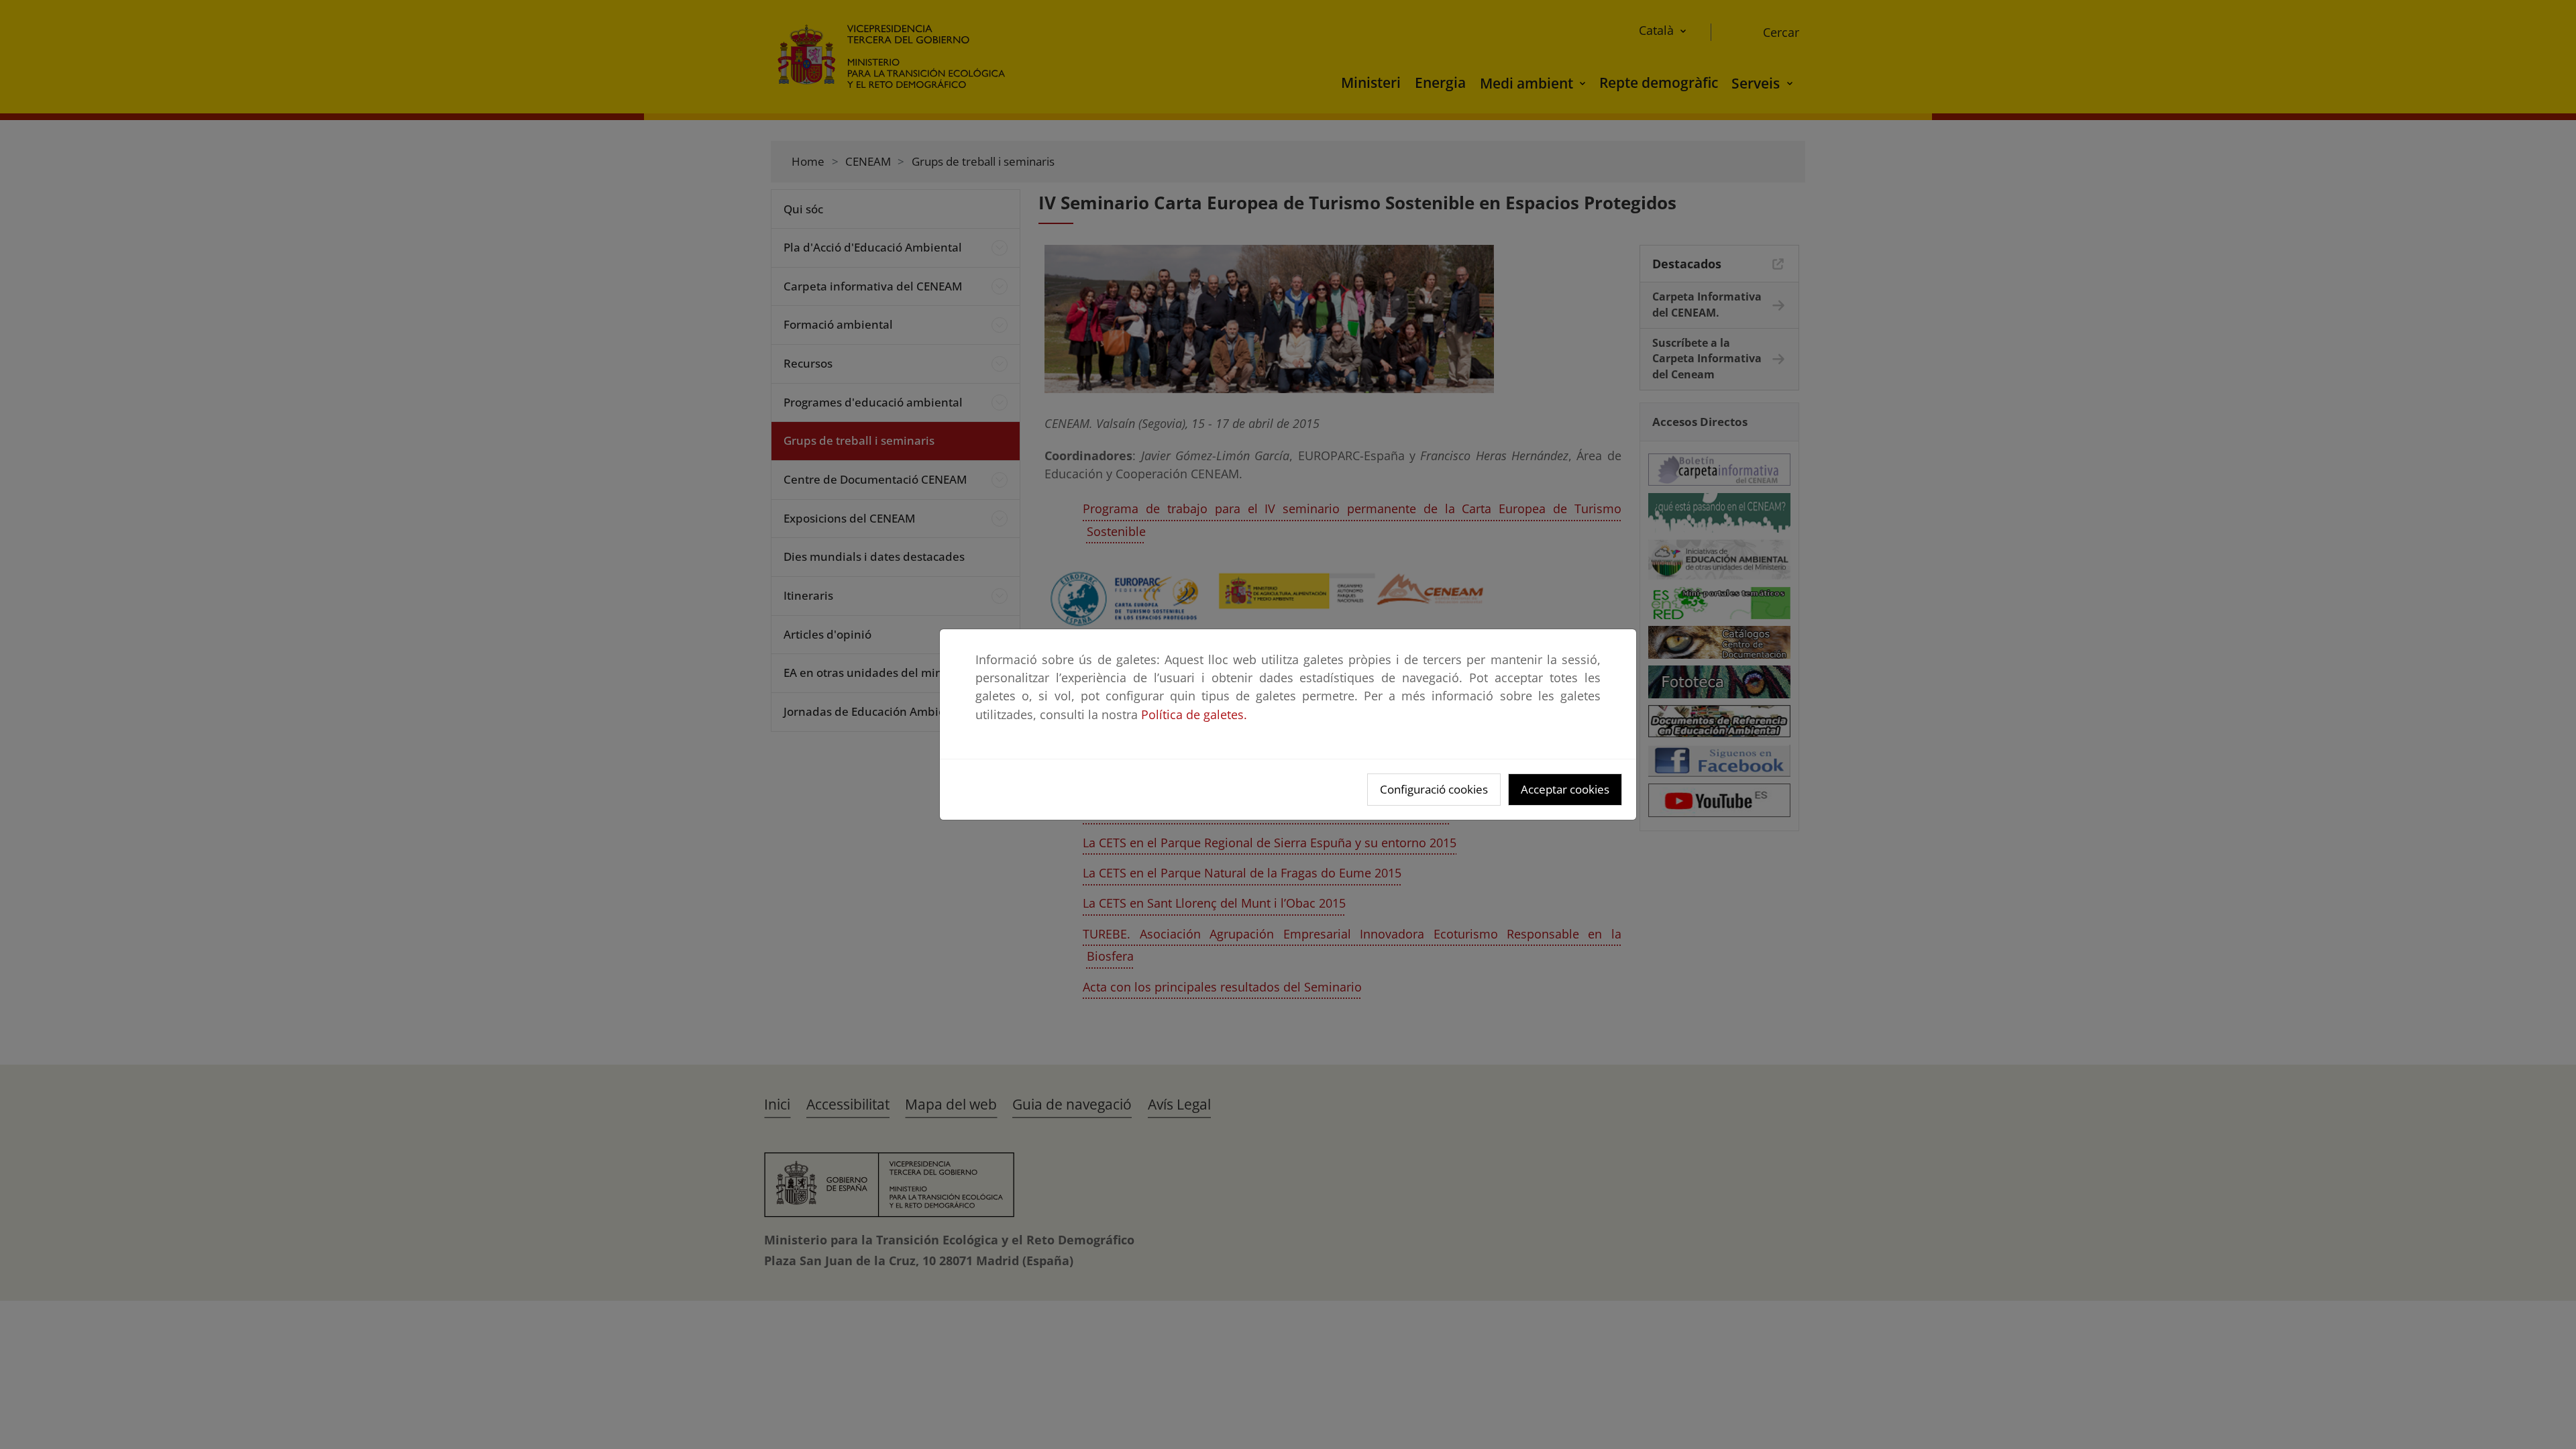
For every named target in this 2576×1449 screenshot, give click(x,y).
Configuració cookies (1434, 789)
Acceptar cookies (1565, 789)
